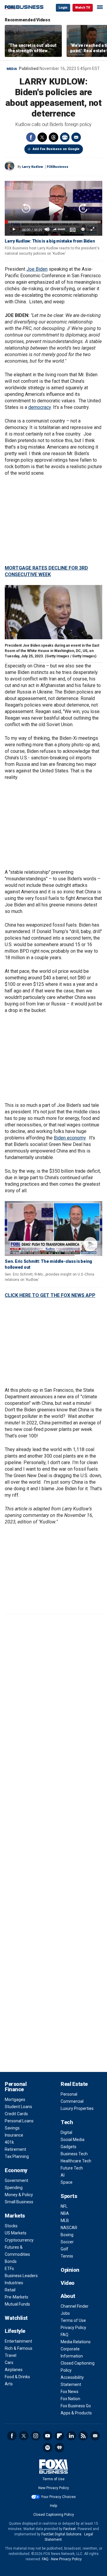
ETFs (9, 2269)
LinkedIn (71, 2436)
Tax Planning (17, 2156)
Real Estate (74, 2084)
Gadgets (69, 2147)
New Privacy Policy (54, 2488)
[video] (53, 1229)
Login (63, 8)
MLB (65, 2220)
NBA (65, 2213)
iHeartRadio (59, 2448)
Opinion (70, 2270)
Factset (70, 2529)
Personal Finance (16, 2087)
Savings (12, 2128)
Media (12, 69)
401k (9, 2142)
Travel (11, 2355)
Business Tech (74, 2154)
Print (65, 137)
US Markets (16, 2233)
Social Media (73, 2140)
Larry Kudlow (33, 167)
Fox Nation (70, 2399)
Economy (16, 2170)
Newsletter (95, 2436)
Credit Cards (16, 2114)
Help (53, 2506)
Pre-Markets (16, 2297)
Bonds (11, 2261)
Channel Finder (75, 2306)
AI (63, 2175)
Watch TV (83, 8)
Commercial (72, 2101)
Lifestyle (15, 2331)
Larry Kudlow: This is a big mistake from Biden (50, 241)
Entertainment (18, 2341)
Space (67, 2182)
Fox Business (24, 7)
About (68, 2296)
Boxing (67, 2235)
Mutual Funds (17, 2304)
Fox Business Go (76, 2406)
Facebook (31, 137)
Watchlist (16, 2318)
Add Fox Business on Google (56, 149)
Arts (9, 2384)
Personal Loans (19, 2121)
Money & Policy (19, 2195)
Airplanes (14, 2370)
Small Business (19, 2202)
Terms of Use (73, 2320)
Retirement (15, 2149)
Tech (67, 2122)
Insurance (14, 2135)
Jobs (65, 2313)
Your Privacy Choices (58, 2497)
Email (76, 137)
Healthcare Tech (76, 2161)
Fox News (70, 2392)
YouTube (48, 2436)
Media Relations (76, 2342)
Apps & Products (76, 2413)
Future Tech (72, 2168)
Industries (14, 2283)
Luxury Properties (77, 2108)
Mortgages (15, 2100)
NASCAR (69, 2228)
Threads (53, 137)
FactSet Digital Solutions (61, 2534)
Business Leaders (21, 2276)
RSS (83, 2436)
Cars (9, 2363)
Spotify (48, 2448)
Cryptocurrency (19, 2240)
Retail (10, 2290)
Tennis (67, 2256)
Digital (66, 2132)
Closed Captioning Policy (54, 2515)
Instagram (36, 2436)
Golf (64, 2249)
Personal (69, 2094)
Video (68, 2283)
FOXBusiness (58, 167)
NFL (64, 2206)
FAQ (64, 2335)
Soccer (67, 2242)
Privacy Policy (73, 2328)
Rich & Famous (19, 2348)
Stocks (11, 2226)
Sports (69, 2196)
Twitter (42, 137)
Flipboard (59, 2436)
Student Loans (18, 2107)
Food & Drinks (17, 2377)
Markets (15, 2216)
